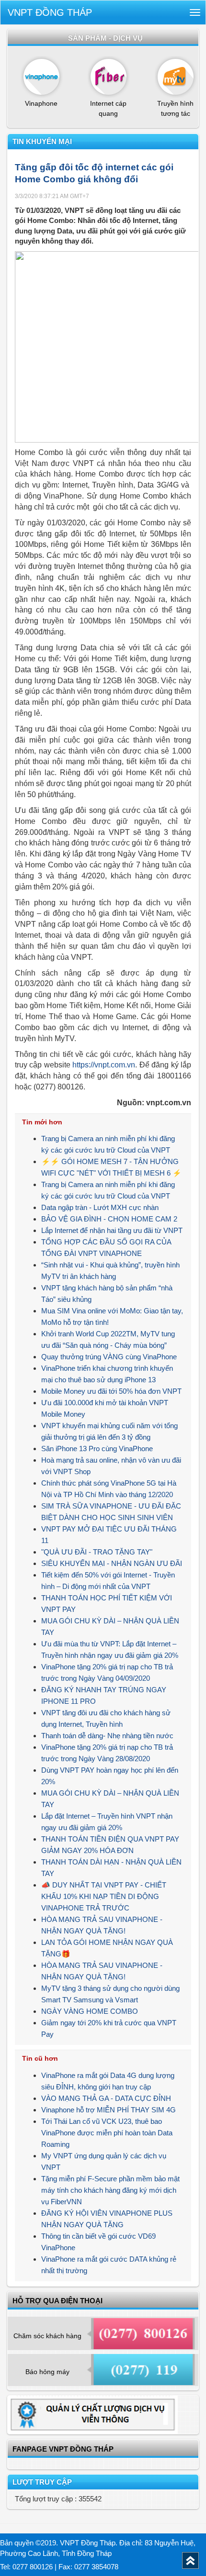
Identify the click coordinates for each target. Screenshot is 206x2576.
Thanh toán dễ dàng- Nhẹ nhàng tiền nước (107, 1736)
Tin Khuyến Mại (42, 141)
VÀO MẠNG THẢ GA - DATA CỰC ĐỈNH (106, 2098)
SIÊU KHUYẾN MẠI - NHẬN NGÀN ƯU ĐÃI (112, 1563)
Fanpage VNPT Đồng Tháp (63, 2449)
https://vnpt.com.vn (104, 1065)
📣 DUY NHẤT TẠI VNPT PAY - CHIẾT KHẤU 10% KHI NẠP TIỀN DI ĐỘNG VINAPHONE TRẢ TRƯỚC (104, 1896)
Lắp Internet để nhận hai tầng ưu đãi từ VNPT (112, 1230)
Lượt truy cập (42, 2482)
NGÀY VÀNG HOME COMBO (90, 2011)
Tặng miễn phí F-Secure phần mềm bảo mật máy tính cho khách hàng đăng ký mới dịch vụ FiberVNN (110, 2190)
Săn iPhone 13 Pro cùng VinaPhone (97, 1449)
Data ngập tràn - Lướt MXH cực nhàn (100, 1207)
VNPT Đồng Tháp (50, 12)
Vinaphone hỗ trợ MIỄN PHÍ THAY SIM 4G (109, 2110)
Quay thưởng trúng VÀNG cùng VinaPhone (109, 1357)
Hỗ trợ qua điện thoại (57, 2301)
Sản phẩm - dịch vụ (105, 38)
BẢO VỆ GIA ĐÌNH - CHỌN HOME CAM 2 (109, 1219)
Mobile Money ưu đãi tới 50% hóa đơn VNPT (111, 1391)
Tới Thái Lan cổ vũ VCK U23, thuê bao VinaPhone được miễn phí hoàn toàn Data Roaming (107, 2133)
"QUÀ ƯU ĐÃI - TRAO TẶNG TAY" (97, 1552)
